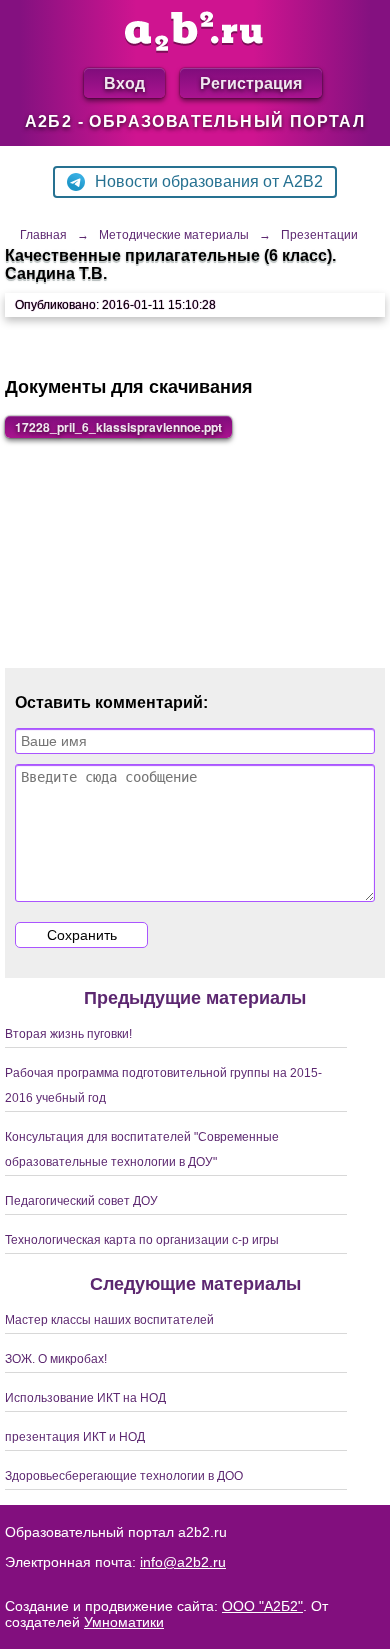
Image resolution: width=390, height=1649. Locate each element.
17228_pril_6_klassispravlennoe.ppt (118, 427)
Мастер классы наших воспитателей (109, 1320)
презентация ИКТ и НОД (75, 1437)
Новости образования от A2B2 (209, 181)
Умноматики (124, 1622)
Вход (124, 82)
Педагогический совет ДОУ (81, 1201)
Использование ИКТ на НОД (85, 1398)
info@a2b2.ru (183, 1562)
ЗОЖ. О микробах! (56, 1359)
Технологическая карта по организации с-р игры (142, 1240)
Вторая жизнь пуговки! (68, 1034)
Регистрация (251, 82)
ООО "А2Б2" (262, 1606)
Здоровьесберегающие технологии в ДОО (124, 1476)
